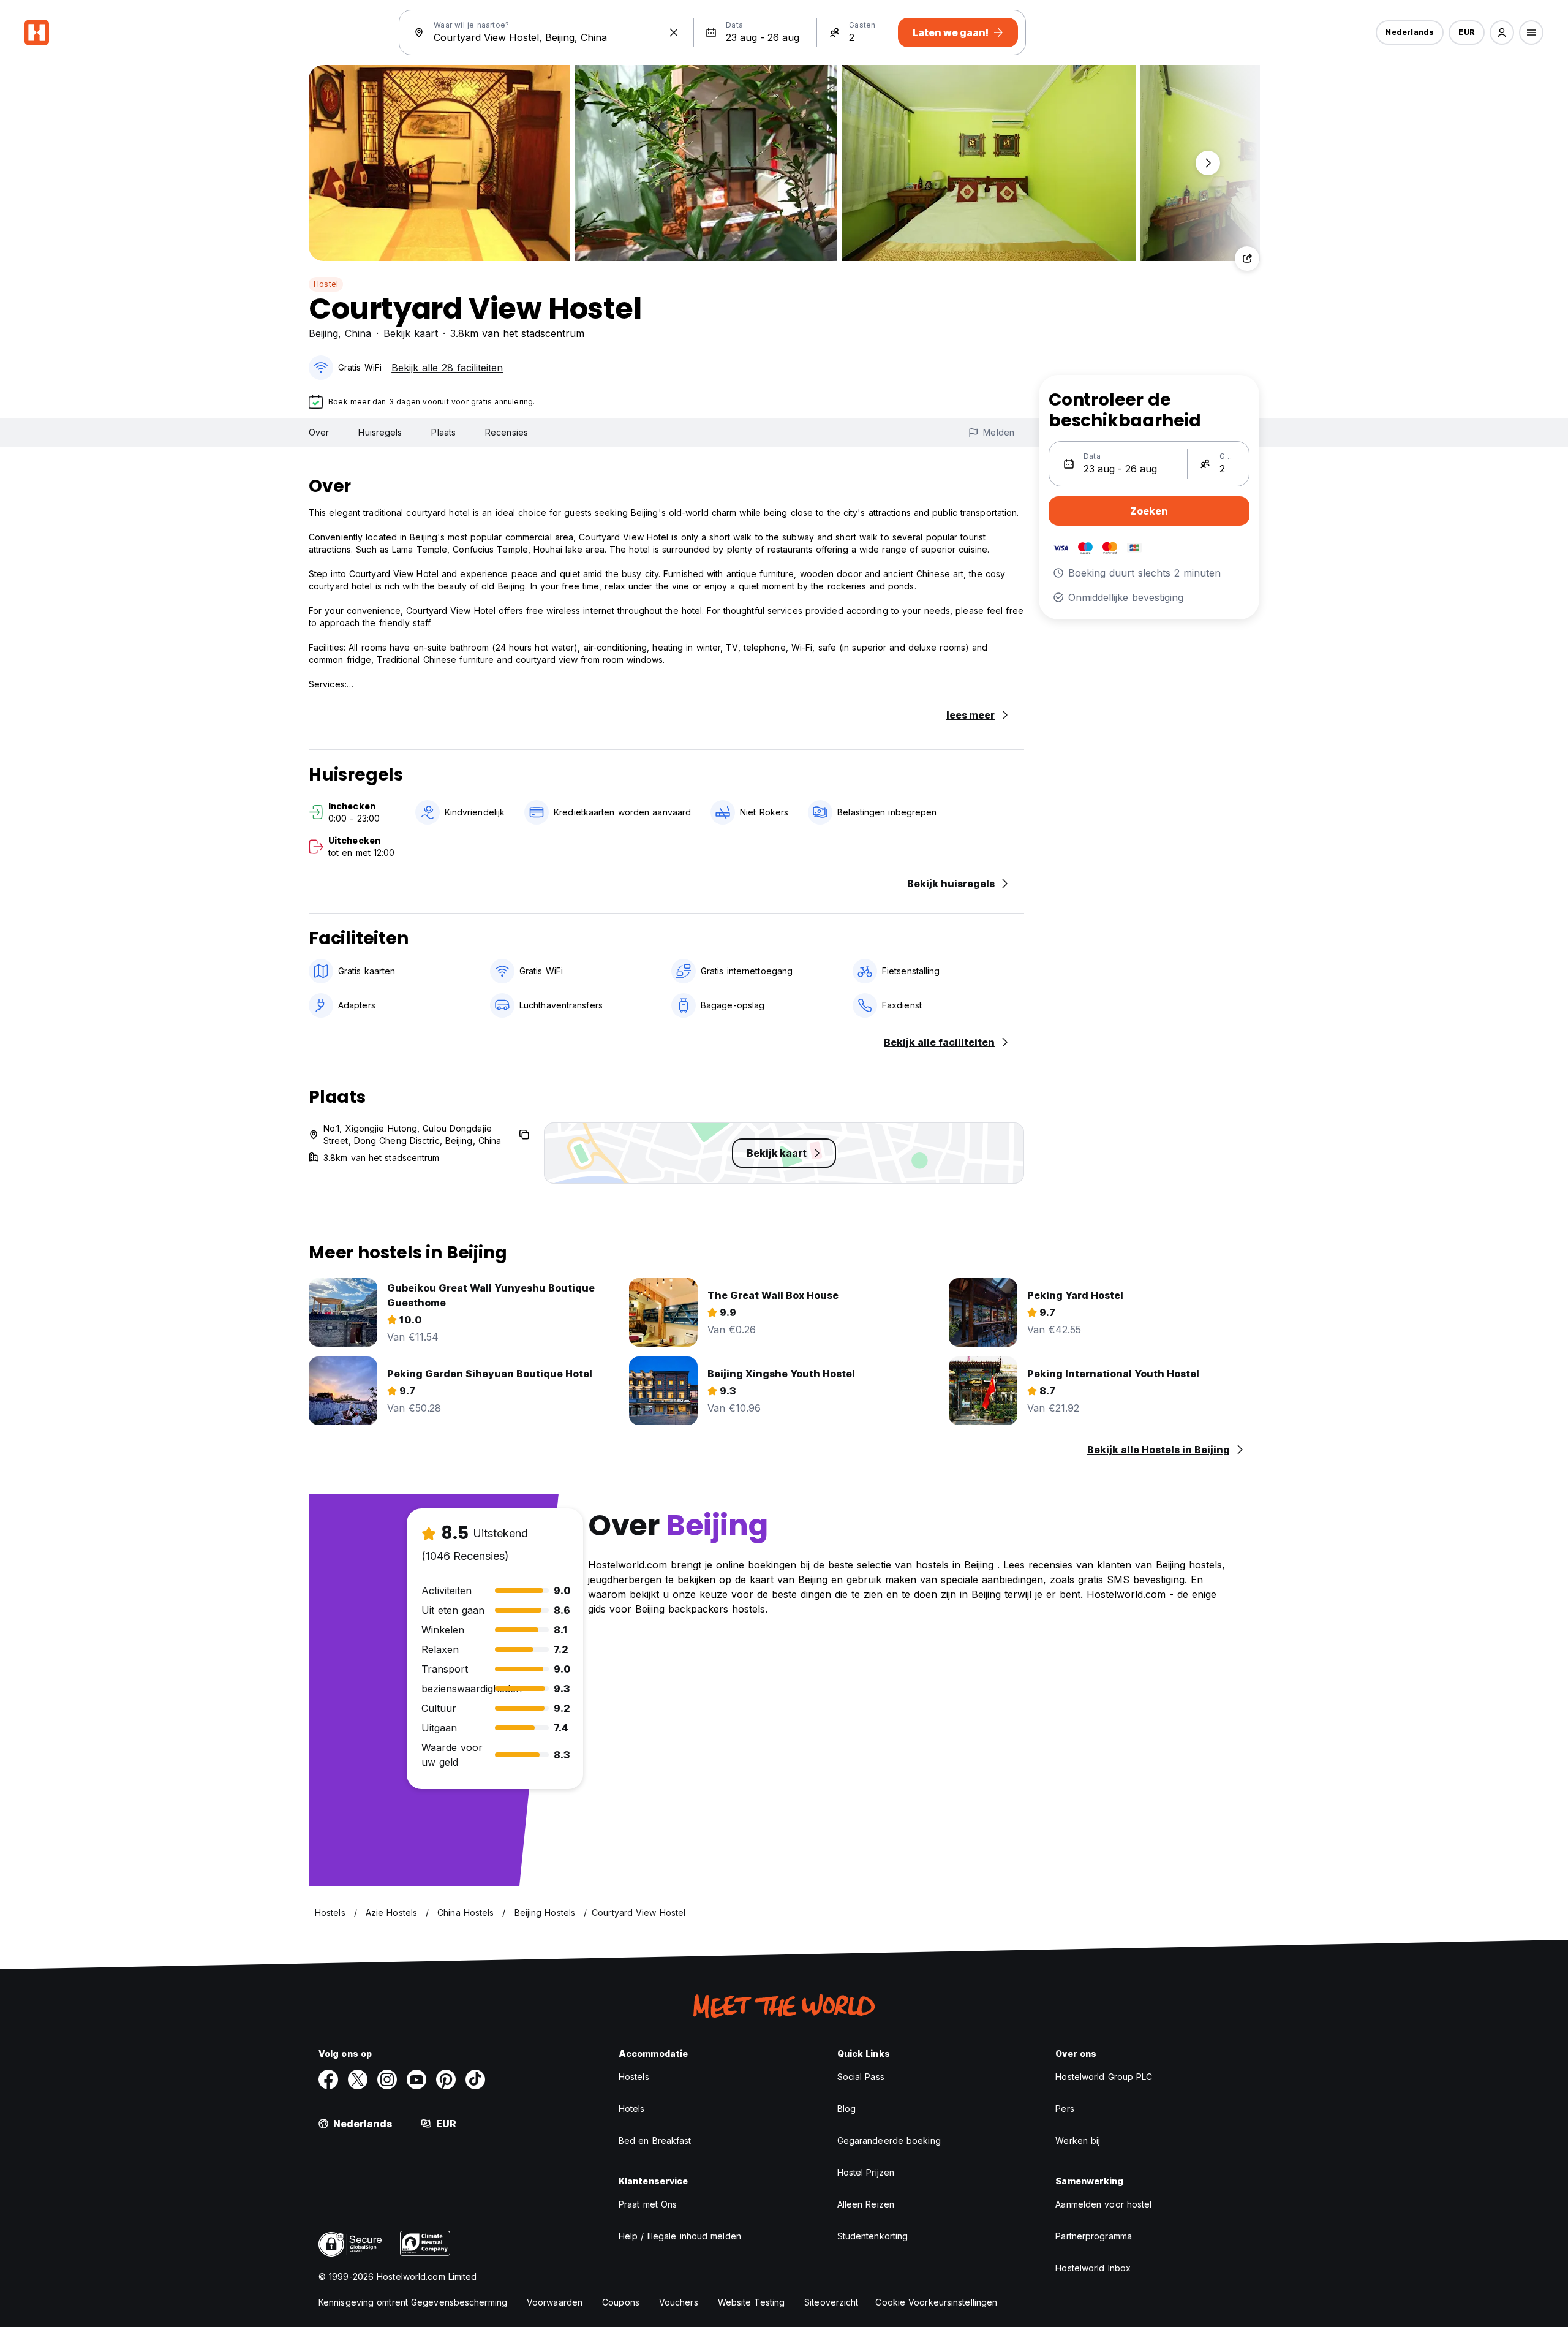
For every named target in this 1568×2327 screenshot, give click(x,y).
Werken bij (1078, 2140)
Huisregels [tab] (380, 432)
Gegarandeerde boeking (889, 2140)
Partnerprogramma (1094, 2236)
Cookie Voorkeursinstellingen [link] (936, 2302)
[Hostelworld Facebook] (328, 2079)
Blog (846, 2109)
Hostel (326, 284)
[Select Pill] (1502, 32)
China (358, 333)
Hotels (632, 2109)
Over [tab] (319, 432)
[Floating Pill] (1208, 163)
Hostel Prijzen (866, 2172)
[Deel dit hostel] (1247, 259)
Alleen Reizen (866, 2204)
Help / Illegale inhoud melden (680, 2236)
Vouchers (679, 2302)
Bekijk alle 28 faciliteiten (447, 368)
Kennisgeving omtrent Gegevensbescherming (413, 2302)
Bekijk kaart (411, 333)
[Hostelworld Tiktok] (475, 2079)
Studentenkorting (873, 2236)
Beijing (323, 333)
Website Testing (752, 2302)
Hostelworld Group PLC (1104, 2077)
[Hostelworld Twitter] (358, 2079)
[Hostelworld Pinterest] (446, 2079)
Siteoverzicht (831, 2302)
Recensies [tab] (507, 432)
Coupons (621, 2302)
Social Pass (861, 2077)
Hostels (634, 2077)
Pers (1065, 2109)
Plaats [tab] (443, 432)
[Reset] (674, 32)
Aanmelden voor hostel (1103, 2204)
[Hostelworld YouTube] (417, 2079)
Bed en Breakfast (655, 2140)
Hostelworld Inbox (1093, 2268)
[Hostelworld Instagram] (387, 2079)
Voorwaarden (555, 2302)
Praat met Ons (648, 2204)
